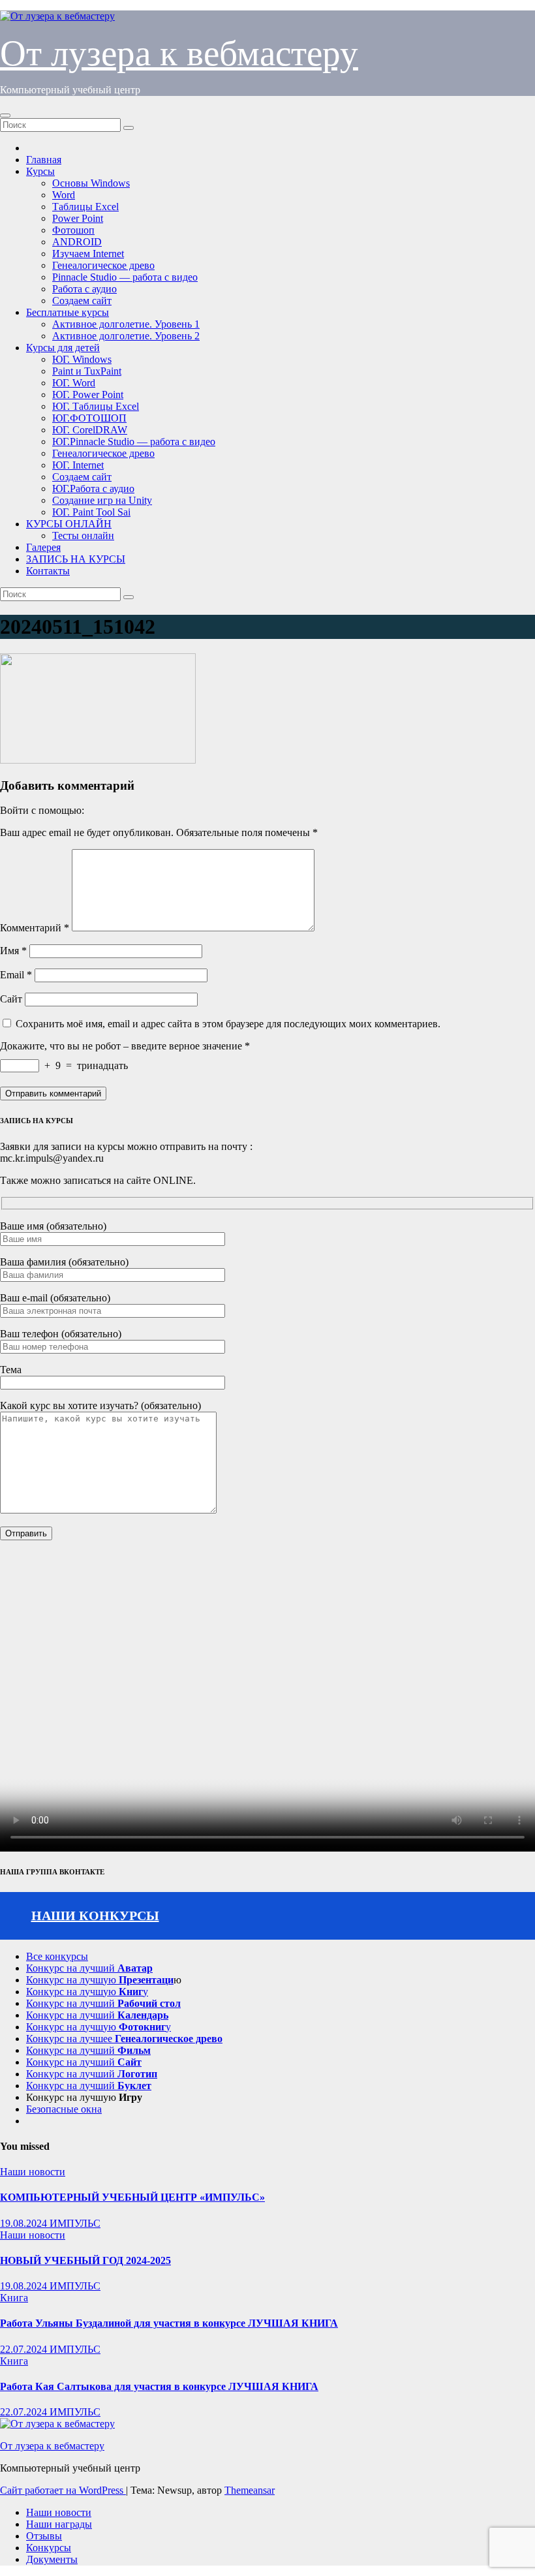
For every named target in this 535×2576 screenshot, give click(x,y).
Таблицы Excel (85, 207)
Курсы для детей (63, 348)
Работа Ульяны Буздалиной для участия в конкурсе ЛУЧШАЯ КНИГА (169, 2323)
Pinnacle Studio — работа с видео (125, 277)
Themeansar (250, 2490)
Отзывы (44, 2536)
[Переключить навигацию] (5, 116)
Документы (52, 2559)
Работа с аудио (84, 289)
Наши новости (33, 2172)
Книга (14, 2298)
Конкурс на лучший (89, 1968)
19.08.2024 (25, 2223)
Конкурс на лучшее (124, 2039)
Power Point (78, 218)
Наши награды (59, 2524)
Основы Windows (91, 183)
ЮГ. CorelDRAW (90, 430)
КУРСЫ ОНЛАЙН (69, 524)
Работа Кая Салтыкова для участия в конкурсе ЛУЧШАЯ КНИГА (159, 2386)
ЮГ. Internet (78, 465)
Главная (44, 160)
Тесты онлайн (83, 535)
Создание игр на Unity (102, 500)
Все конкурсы (57, 1956)
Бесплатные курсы (68, 312)
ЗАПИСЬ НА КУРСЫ (76, 559)
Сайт (11, 999)
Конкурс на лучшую (100, 1980)
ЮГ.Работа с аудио (93, 489)
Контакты (48, 571)
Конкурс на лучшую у (87, 1992)
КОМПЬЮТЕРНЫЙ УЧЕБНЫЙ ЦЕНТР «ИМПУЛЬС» (132, 2197)
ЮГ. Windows (82, 359)
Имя (13, 951)
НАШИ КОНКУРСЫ (95, 1916)
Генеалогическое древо (103, 265)
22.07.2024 (25, 2349)
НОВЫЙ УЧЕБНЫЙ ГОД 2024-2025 (85, 2260)
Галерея (43, 547)
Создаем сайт (82, 301)
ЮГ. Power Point (88, 395)
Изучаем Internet (88, 254)
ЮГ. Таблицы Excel (96, 406)
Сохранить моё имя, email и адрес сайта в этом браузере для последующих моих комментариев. (228, 1024)
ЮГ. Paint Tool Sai (91, 512)
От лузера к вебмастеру (179, 53)
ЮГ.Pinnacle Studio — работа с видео (134, 442)
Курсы (40, 171)
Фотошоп (73, 230)
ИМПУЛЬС (75, 2223)
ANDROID (77, 242)
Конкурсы (49, 2548)
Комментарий (35, 928)
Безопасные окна (64, 2109)
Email (16, 975)
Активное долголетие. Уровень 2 (126, 336)
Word (64, 195)
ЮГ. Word (74, 383)
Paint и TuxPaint (87, 371)
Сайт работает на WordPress (63, 2490)
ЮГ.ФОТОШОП (89, 418)
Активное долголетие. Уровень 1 (126, 324)
